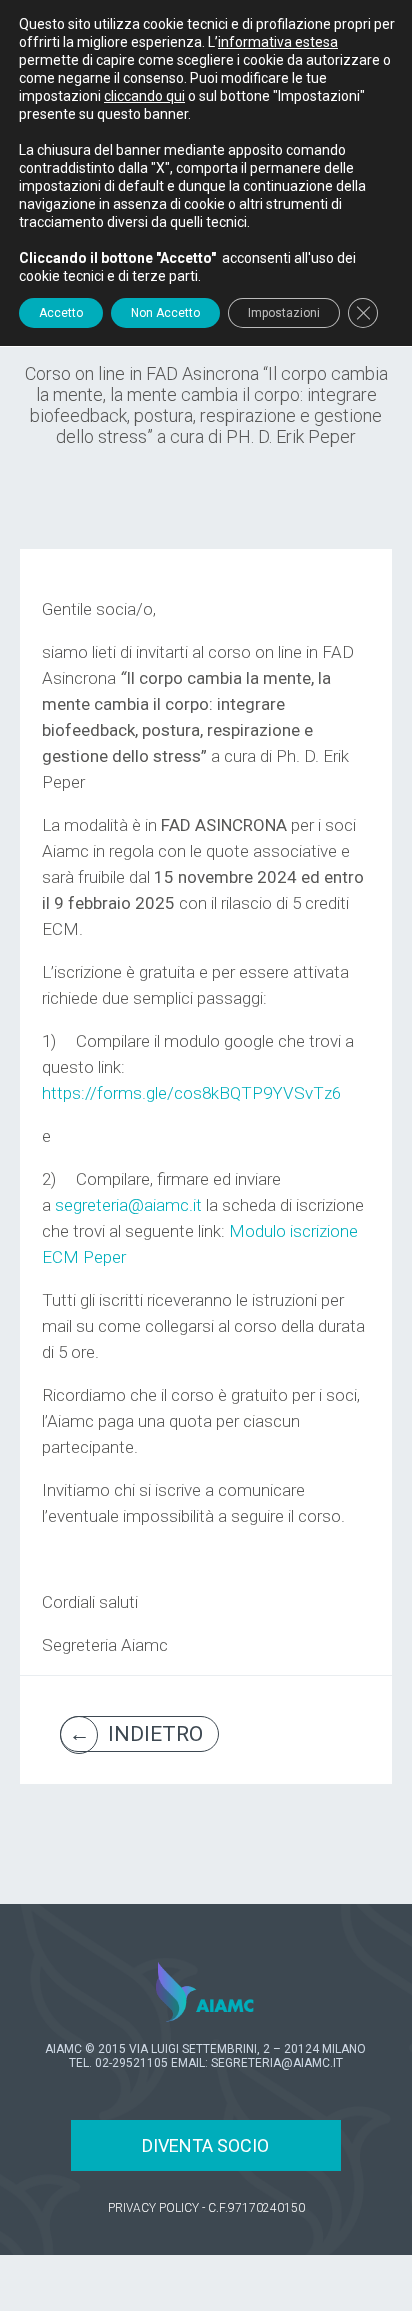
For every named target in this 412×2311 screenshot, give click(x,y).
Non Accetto (165, 313)
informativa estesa (278, 42)
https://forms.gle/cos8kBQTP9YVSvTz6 (191, 1093)
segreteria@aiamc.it (128, 1205)
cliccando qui (144, 96)
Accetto (61, 313)
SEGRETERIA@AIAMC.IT (277, 2063)
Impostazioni (284, 313)
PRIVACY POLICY (153, 2208)
